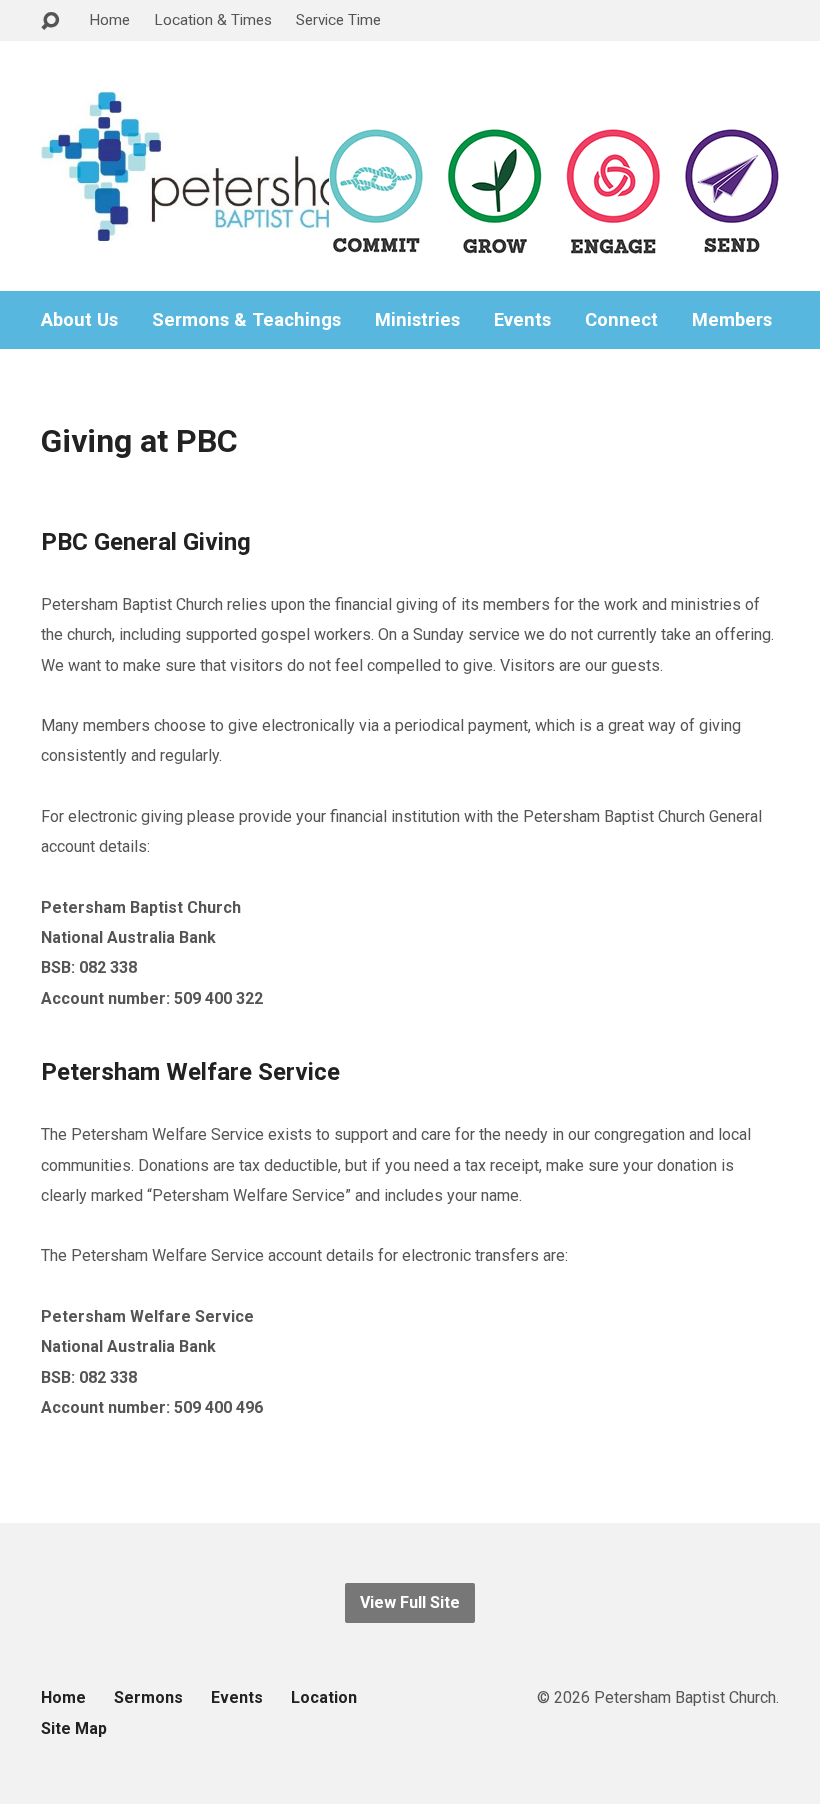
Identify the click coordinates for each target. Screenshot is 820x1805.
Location (324, 1697)
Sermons (148, 1697)
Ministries (417, 320)
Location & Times (213, 20)
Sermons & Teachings (246, 320)
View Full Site (410, 1602)
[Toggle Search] (50, 21)
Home (109, 20)
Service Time (338, 20)
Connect (621, 320)
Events (522, 320)
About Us (79, 320)
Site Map (74, 1728)
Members (732, 320)
